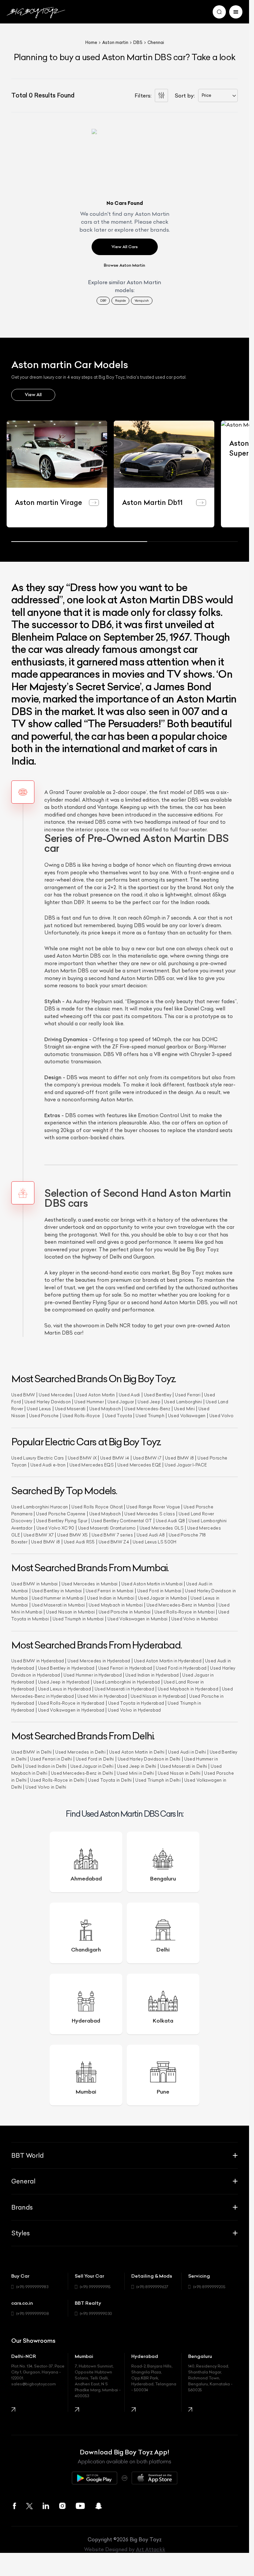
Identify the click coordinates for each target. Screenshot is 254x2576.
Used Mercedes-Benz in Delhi (82, 1772)
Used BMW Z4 (114, 1540)
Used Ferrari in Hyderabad (125, 1667)
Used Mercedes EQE (139, 1463)
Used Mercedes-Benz (147, 1407)
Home (91, 42)
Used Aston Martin (95, 1393)
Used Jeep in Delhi (137, 1765)
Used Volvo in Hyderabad (134, 1708)
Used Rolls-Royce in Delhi (57, 1779)
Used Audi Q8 (170, 1519)
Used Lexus (39, 1407)
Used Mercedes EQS (92, 1463)
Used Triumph (150, 1414)
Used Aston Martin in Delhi (137, 1751)
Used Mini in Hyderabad (102, 1695)
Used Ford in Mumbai (159, 1590)
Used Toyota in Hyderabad (136, 1702)
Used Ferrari (188, 1393)
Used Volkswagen (187, 1414)
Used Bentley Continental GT (121, 1519)
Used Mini (184, 1407)
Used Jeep (149, 1400)
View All (33, 395)
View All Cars (125, 247)
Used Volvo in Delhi (46, 1786)
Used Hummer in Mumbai (58, 1596)
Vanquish (142, 301)
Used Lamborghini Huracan (40, 1505)
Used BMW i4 (115, 1456)
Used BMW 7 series (112, 1533)
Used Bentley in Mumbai (57, 1590)
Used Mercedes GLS (162, 1526)
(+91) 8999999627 (152, 2285)
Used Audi (129, 1393)
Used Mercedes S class (150, 1512)
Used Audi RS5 (79, 1540)
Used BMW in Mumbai (35, 1582)
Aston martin (115, 42)
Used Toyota (118, 1414)
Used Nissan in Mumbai (70, 1610)
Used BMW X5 (72, 1533)
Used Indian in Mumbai (111, 1596)
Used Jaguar (121, 1400)
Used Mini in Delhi (135, 1772)
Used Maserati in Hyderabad (124, 1688)
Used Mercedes (56, 1393)
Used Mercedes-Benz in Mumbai (181, 1603)
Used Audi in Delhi (187, 1751)
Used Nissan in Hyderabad (158, 1695)
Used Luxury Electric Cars (38, 1456)
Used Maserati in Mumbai (58, 1603)
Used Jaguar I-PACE (186, 1463)
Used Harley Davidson (48, 1400)
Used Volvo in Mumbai (195, 1618)
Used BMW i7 (147, 1456)
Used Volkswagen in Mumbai (138, 1618)
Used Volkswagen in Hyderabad (71, 1708)
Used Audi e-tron (48, 1463)
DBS (138, 42)
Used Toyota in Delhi (110, 1779)
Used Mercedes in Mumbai (90, 1582)
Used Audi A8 (151, 1533)
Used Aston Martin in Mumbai (152, 1582)
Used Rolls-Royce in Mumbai (185, 1610)
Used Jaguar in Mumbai (163, 1596)
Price (207, 95)
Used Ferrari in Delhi (51, 1758)
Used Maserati (70, 1407)
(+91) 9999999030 (96, 2312)
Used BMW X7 (39, 1533)
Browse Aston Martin (125, 265)
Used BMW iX (82, 1456)
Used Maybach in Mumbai (116, 1603)
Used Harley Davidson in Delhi (149, 1758)
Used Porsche (44, 1414)
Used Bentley (158, 1393)
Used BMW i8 (179, 1456)
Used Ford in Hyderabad (181, 1667)
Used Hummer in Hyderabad (93, 1673)
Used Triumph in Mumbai (78, 1618)
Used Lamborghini (183, 1400)
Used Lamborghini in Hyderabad (127, 1680)
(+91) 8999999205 (209, 2285)
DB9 (103, 301)
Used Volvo (221, 1414)
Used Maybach (105, 1407)
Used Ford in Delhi (95, 1758)
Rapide (120, 301)
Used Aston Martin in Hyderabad (168, 1660)
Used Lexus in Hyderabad (64, 1688)
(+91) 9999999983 (32, 2285)
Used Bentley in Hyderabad (66, 1667)
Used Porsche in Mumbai (125, 1610)
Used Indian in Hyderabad (152, 1673)
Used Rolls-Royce (82, 1414)
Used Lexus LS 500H (155, 1540)
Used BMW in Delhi (31, 1751)
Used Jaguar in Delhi (92, 1765)
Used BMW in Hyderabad (38, 1660)
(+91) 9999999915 (95, 2285)
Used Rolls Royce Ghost (97, 1505)
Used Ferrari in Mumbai (110, 1590)
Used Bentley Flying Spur (62, 1519)
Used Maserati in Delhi (184, 1765)
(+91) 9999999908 (33, 2312)
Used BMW (23, 1393)
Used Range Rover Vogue (153, 1505)
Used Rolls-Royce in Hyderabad (71, 1702)
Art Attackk (151, 2548)
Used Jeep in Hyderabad (64, 1680)
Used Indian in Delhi (46, 1765)
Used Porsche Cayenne (61, 1512)
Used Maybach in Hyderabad (188, 1688)
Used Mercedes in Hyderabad (99, 1660)
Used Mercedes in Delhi (80, 1751)
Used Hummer (89, 1400)
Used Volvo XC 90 (55, 1526)
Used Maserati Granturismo (107, 1526)
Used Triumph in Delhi (158, 1779)
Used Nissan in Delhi (179, 1772)
